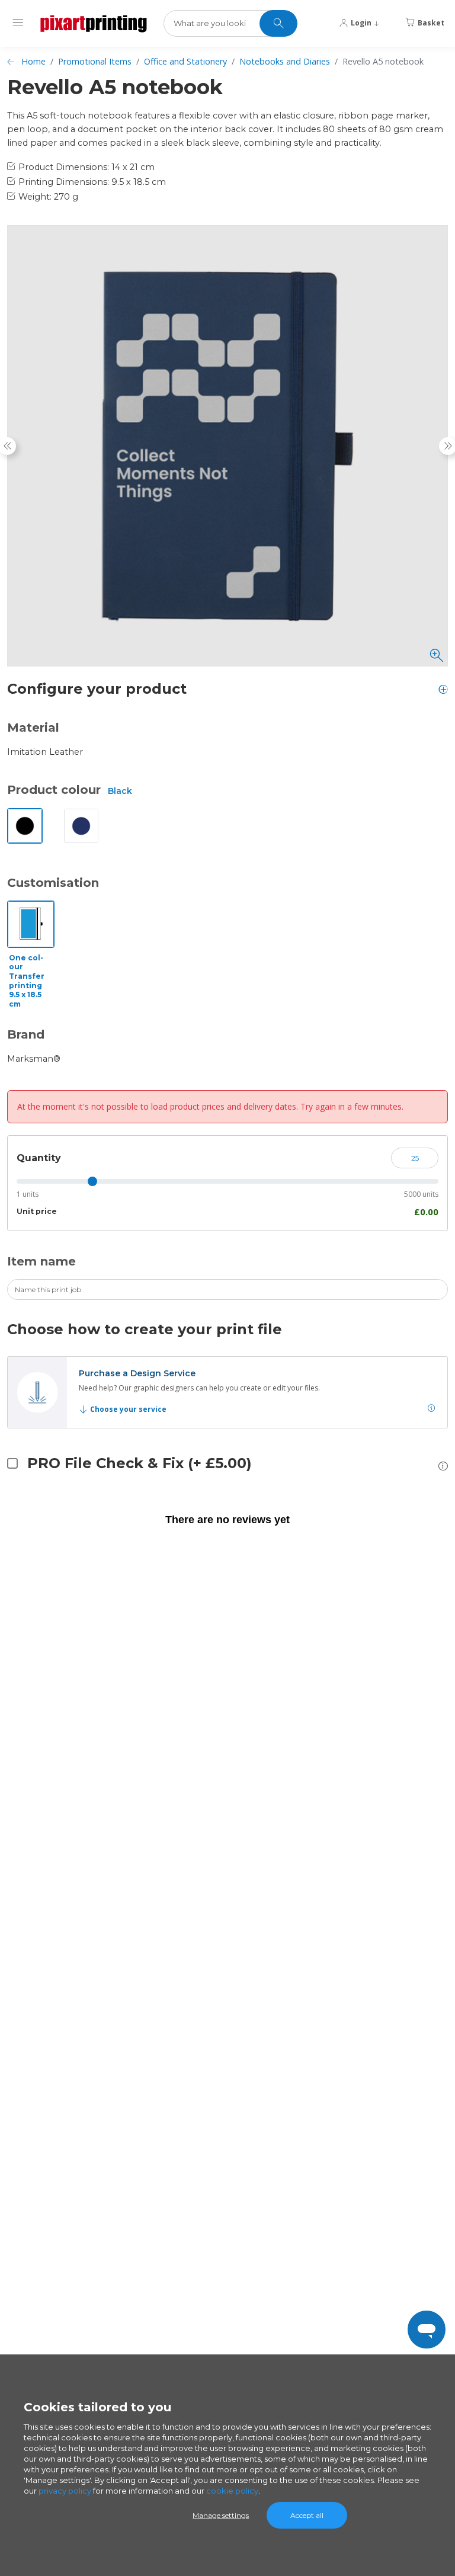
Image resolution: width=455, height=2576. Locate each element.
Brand (26, 1034)
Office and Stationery (185, 61)
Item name (41, 1261)
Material (33, 728)
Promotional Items (95, 61)
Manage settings (221, 2515)
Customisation (53, 883)
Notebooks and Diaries (285, 61)
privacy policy (65, 2491)
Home (33, 61)
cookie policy (232, 2491)
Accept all (307, 2515)
